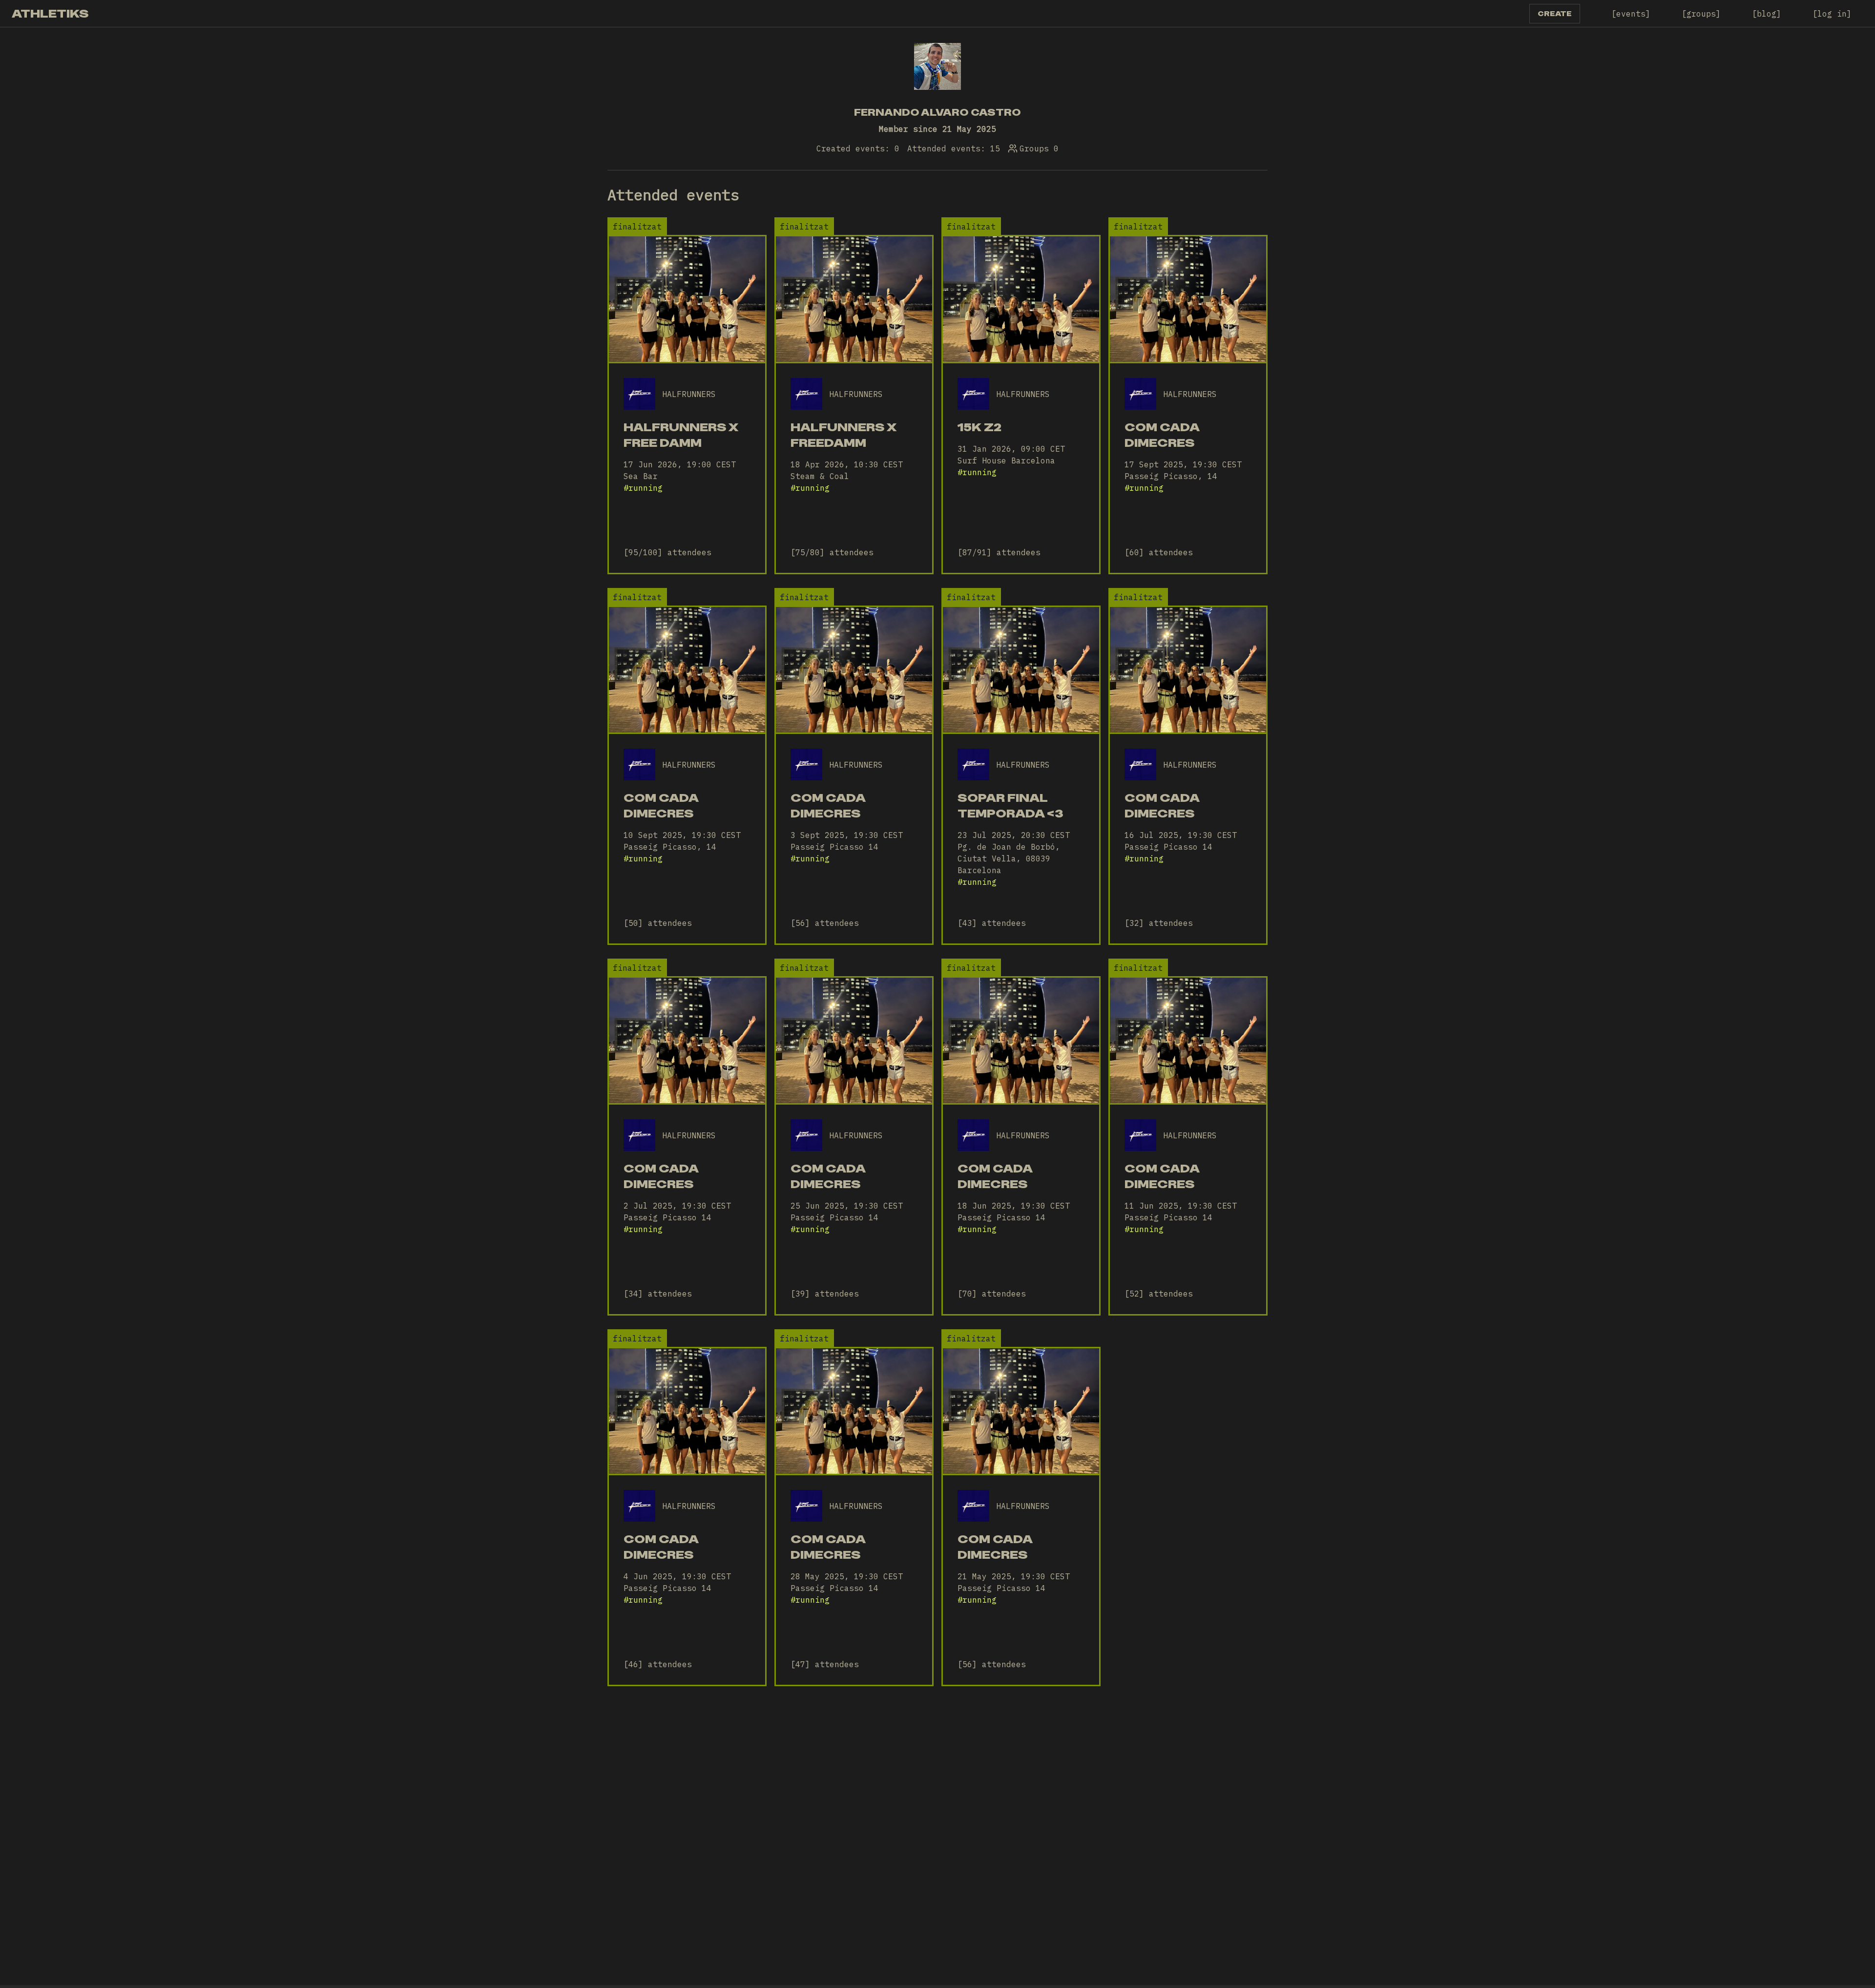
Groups (1701, 14)
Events (1631, 14)
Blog (1767, 14)
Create (1555, 14)
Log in (1832, 14)
